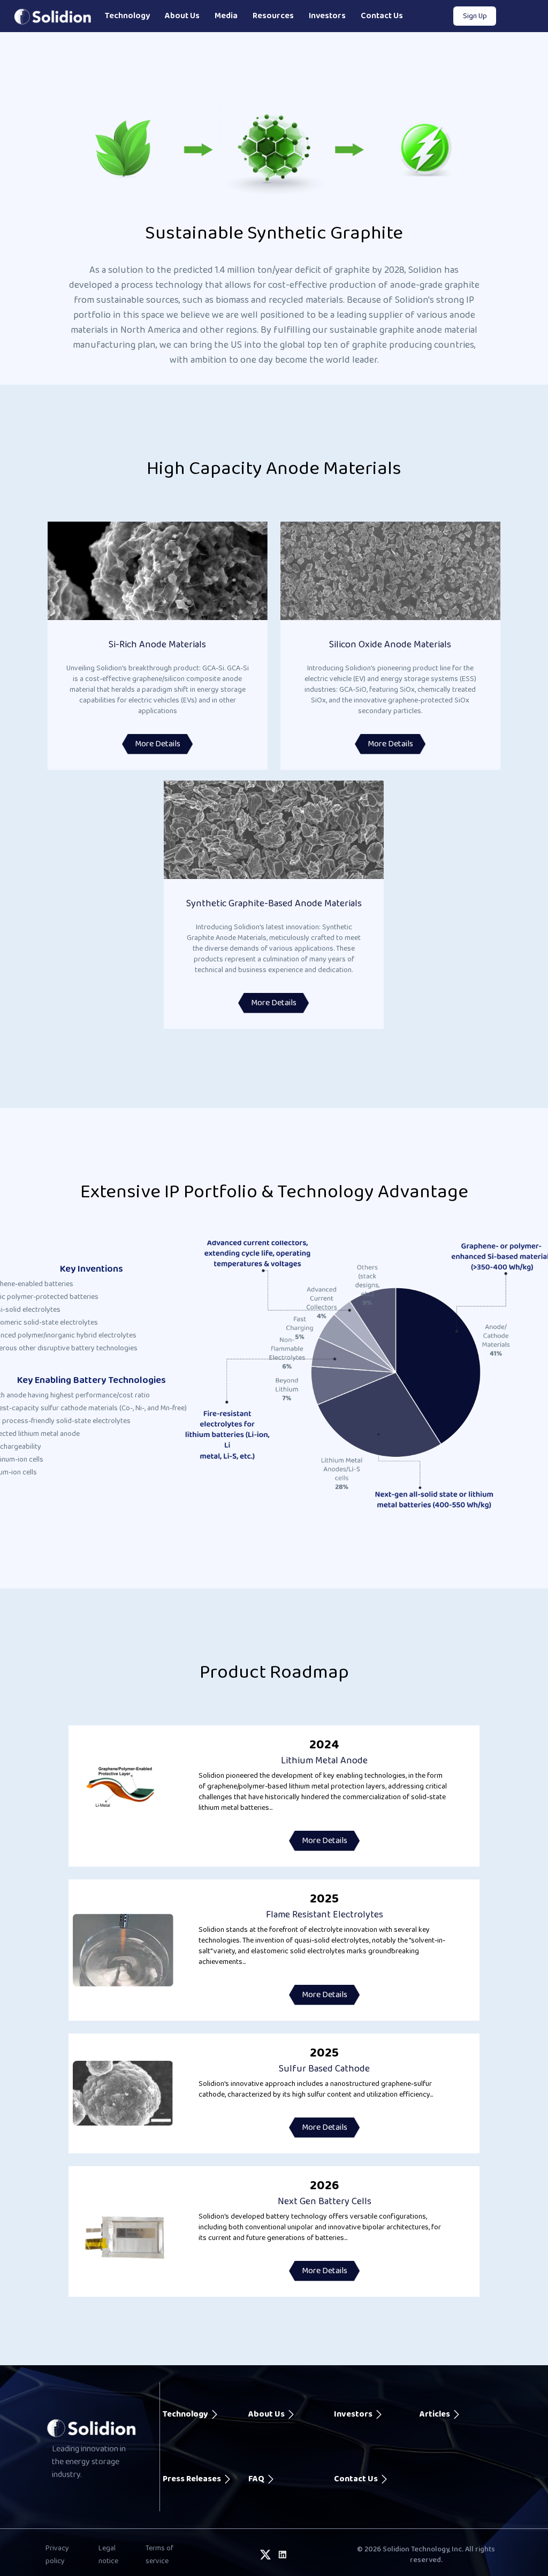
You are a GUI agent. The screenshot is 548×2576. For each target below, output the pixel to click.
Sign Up (475, 16)
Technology (127, 16)
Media (226, 16)
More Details (158, 744)
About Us (182, 16)
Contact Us (382, 16)
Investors (327, 16)
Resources (273, 16)
